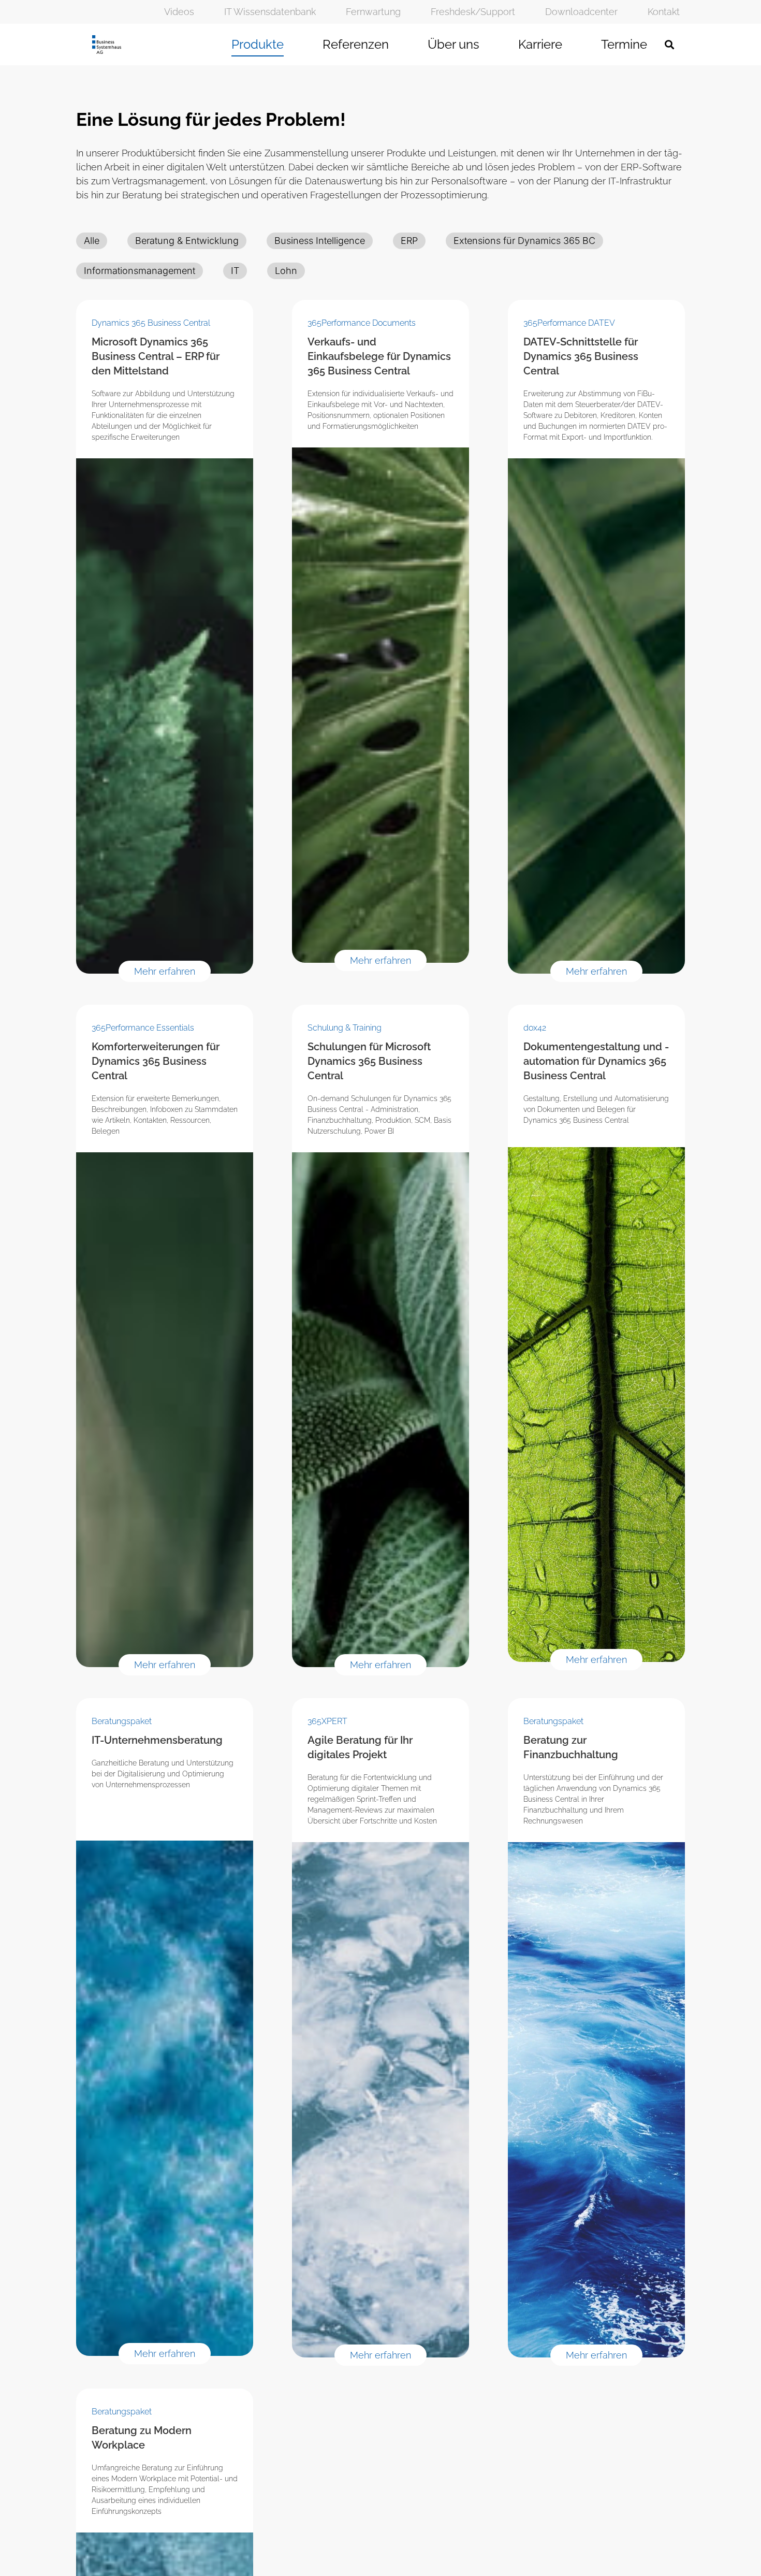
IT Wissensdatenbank (270, 12)
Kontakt (664, 12)
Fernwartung (373, 12)
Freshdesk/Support (473, 12)
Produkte (258, 44)
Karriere (540, 44)
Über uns (453, 44)
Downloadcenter (581, 12)
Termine (624, 44)
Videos (179, 12)
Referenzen (356, 44)
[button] (669, 45)
